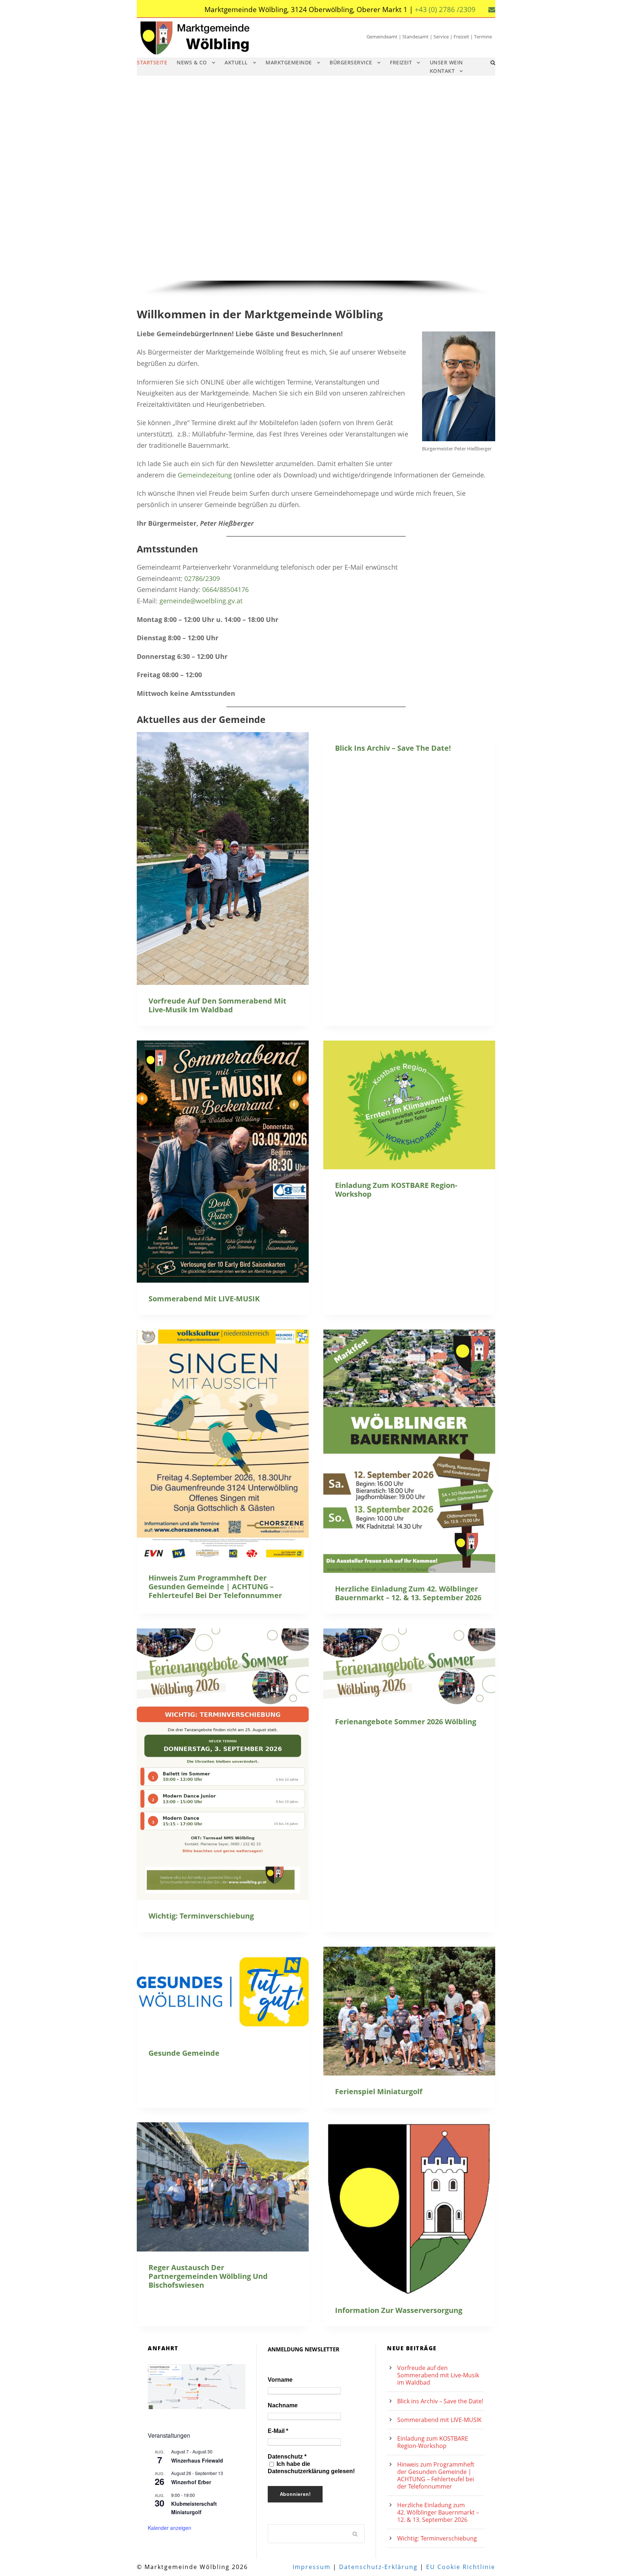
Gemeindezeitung (205, 475)
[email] (492, 10)
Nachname (283, 2405)
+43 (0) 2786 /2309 (445, 10)
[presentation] (223, 858)
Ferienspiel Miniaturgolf (379, 2091)
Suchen (355, 2534)
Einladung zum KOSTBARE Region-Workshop (396, 1190)
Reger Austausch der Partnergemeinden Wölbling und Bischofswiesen (208, 2276)
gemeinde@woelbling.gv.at (201, 601)
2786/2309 (204, 578)
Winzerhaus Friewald (197, 2460)
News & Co (192, 62)
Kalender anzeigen (170, 2528)
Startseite (152, 62)
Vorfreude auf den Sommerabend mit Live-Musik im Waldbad (217, 1005)
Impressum (312, 2567)
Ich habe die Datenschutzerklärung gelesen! (311, 2468)
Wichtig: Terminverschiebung (201, 1916)
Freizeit (401, 62)
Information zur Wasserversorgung (399, 2310)
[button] (148, 189)
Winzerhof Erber (191, 2482)
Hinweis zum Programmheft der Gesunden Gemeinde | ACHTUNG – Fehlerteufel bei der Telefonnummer (215, 1587)
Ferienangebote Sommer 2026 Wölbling (406, 1722)
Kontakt (442, 71)
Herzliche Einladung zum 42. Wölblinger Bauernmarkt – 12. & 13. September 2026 (408, 1593)
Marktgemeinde (289, 62)
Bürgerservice (351, 62)
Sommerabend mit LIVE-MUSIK (204, 1299)
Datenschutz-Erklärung (378, 2567)
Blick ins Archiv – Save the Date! (393, 748)
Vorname (280, 2380)
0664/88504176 (225, 589)
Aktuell (236, 62)
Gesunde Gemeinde (184, 2053)
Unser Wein (446, 62)
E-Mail (278, 2431)
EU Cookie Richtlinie (461, 2567)
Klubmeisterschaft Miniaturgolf (194, 2508)
